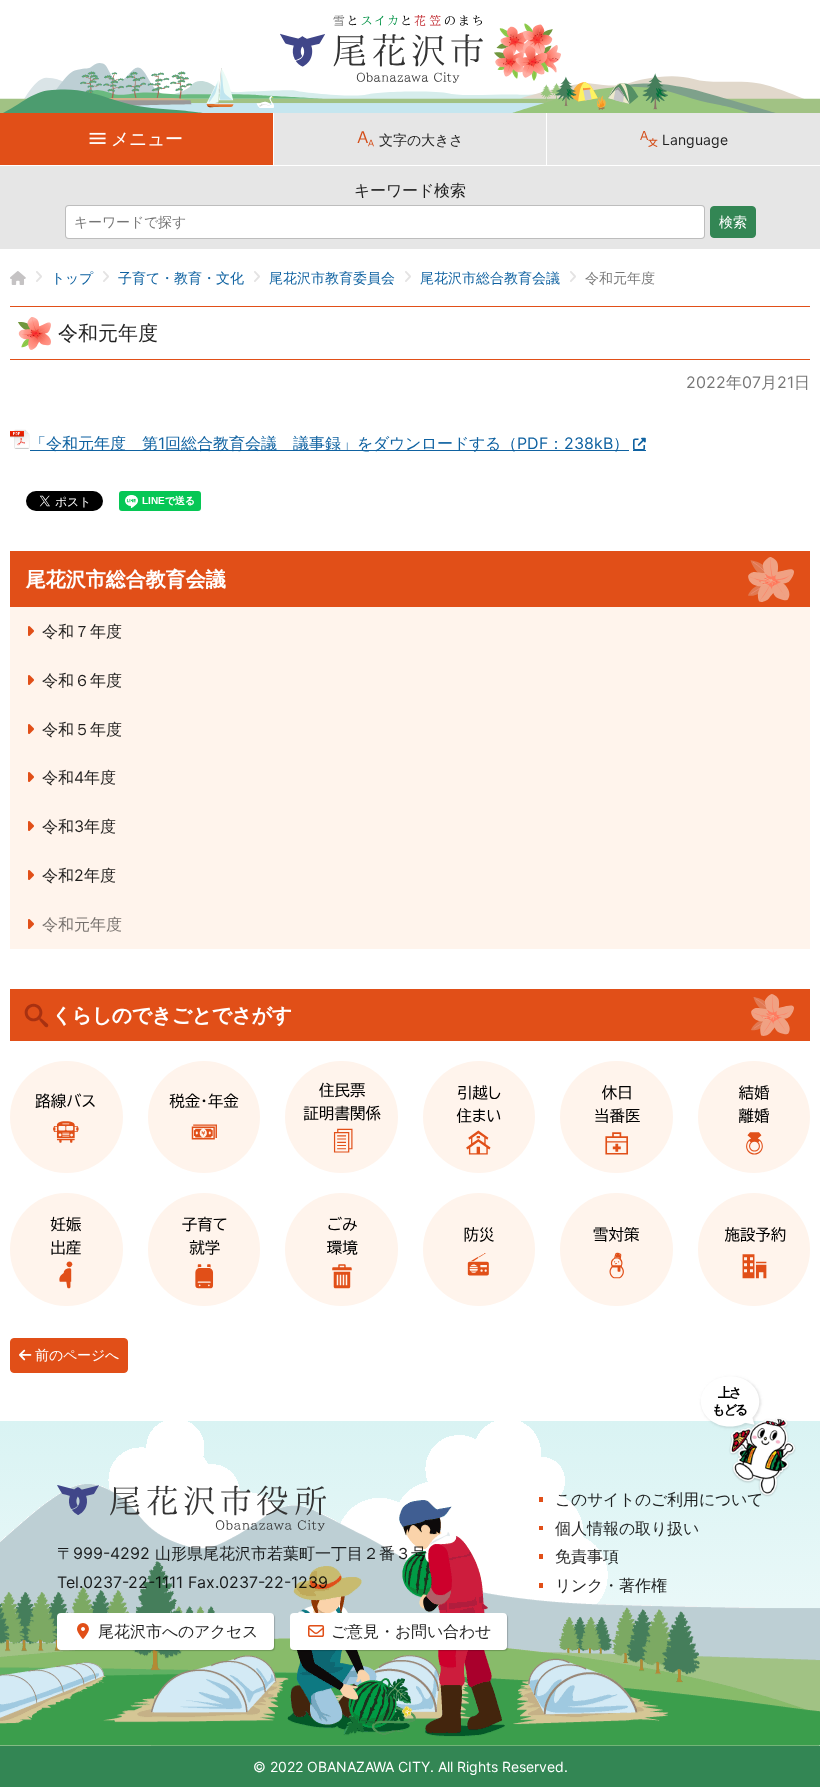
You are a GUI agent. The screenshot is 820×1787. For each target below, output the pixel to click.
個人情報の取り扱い (627, 1528)
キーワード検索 (410, 190)
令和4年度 (79, 777)
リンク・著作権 (611, 1585)
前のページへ (75, 1355)
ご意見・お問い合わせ (408, 1631)
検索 (733, 222)
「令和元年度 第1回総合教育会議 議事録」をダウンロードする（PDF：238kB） (329, 443)
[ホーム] (30, 277)
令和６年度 (82, 680)
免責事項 (587, 1556)
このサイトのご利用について (659, 1499)
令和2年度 (79, 875)
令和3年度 (79, 826)
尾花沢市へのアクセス (175, 1631)
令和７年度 (82, 631)
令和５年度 (82, 729)
